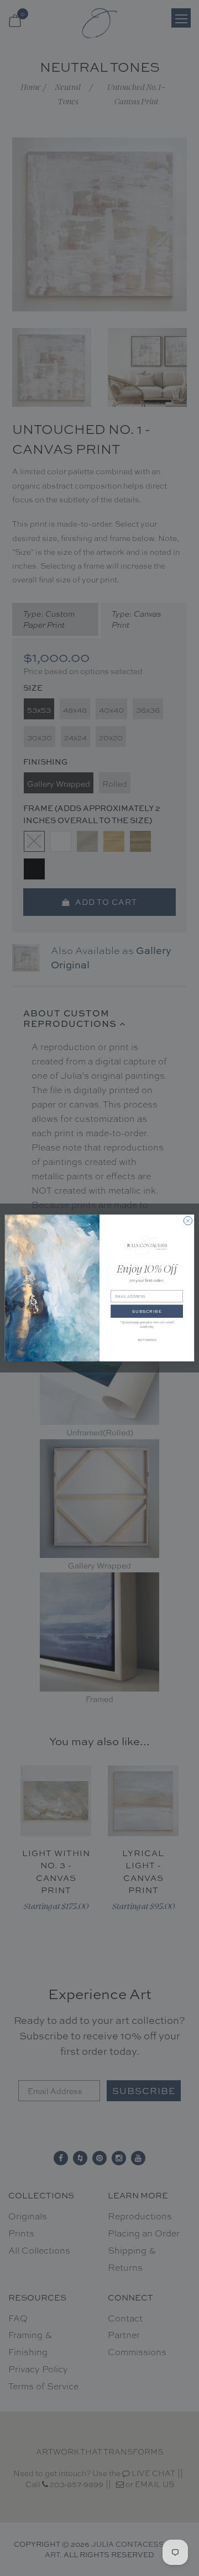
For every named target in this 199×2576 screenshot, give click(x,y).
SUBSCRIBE (147, 1311)
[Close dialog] (188, 1221)
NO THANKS (147, 1340)
